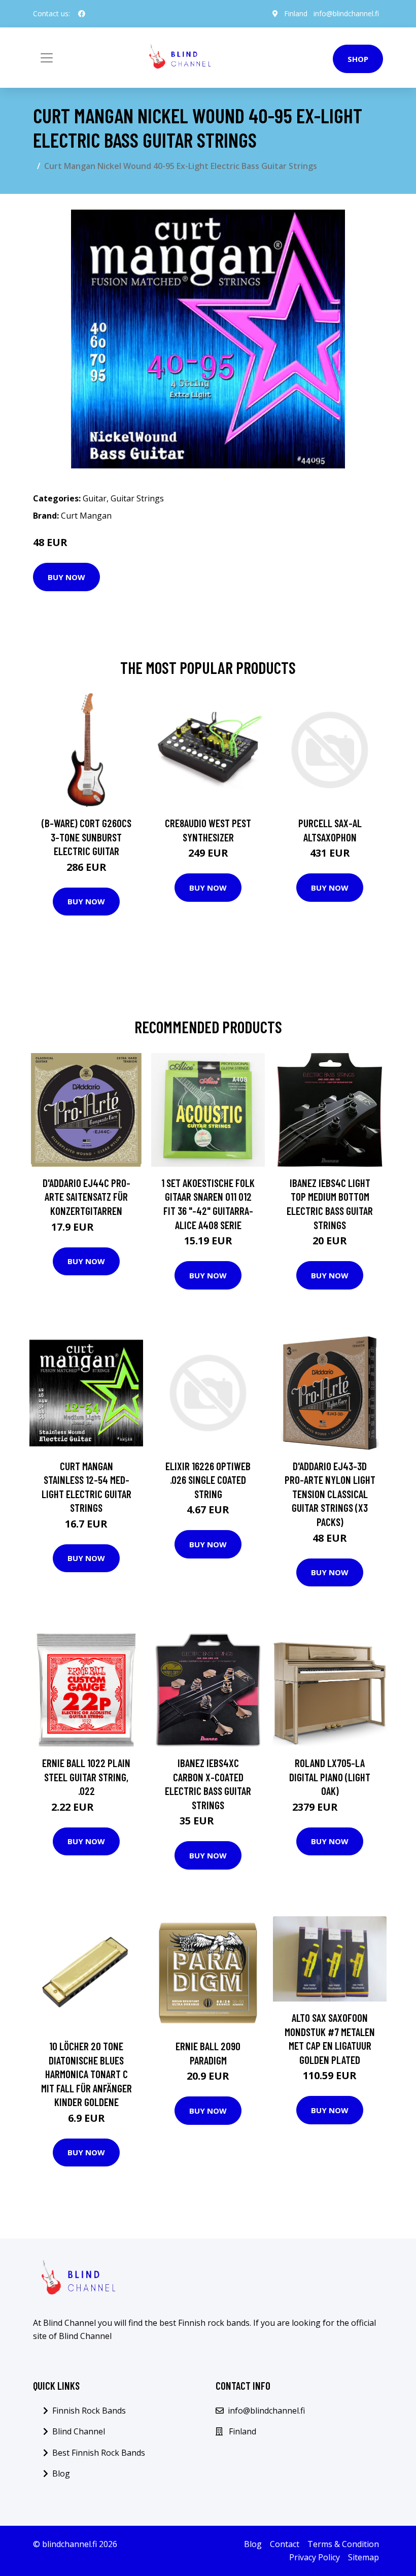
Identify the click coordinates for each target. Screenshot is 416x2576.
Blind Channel (79, 2431)
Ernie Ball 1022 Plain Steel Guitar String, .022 (86, 1777)
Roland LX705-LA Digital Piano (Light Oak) (330, 1777)
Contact (285, 2544)
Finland (296, 13)
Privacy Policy (315, 2557)
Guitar (95, 498)
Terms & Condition (343, 2544)
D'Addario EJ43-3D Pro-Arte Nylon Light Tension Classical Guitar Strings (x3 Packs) (330, 1494)
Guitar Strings (137, 498)
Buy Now (66, 577)
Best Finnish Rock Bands (99, 2453)
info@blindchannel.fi (346, 13)
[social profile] (82, 14)
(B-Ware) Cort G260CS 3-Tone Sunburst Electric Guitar (86, 837)
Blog (61, 2473)
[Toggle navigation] (47, 58)
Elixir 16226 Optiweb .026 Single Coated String (208, 1480)
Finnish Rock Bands (89, 2411)
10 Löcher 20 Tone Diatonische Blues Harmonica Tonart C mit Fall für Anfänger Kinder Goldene (86, 2074)
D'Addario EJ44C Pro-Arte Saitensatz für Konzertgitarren (86, 1197)
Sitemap (363, 2557)
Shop (358, 59)
